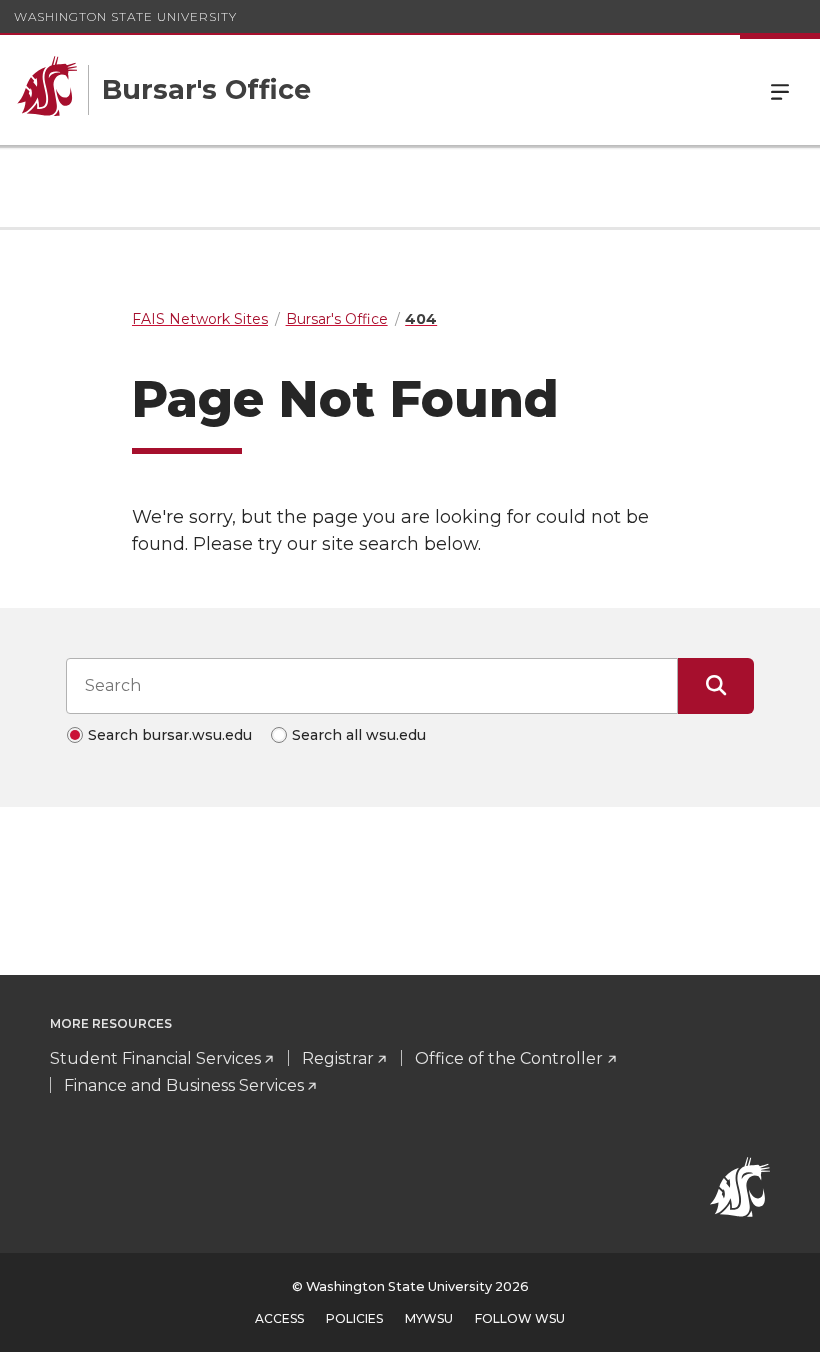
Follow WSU (520, 1318)
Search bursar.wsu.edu (170, 735)
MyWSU (429, 1318)
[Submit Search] (716, 686)
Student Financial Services (155, 1058)
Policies (354, 1318)
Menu (780, 90)
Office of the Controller (509, 1058)
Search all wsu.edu (359, 735)
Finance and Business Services (184, 1085)
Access (279, 1318)
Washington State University (125, 16)
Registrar (338, 1058)
